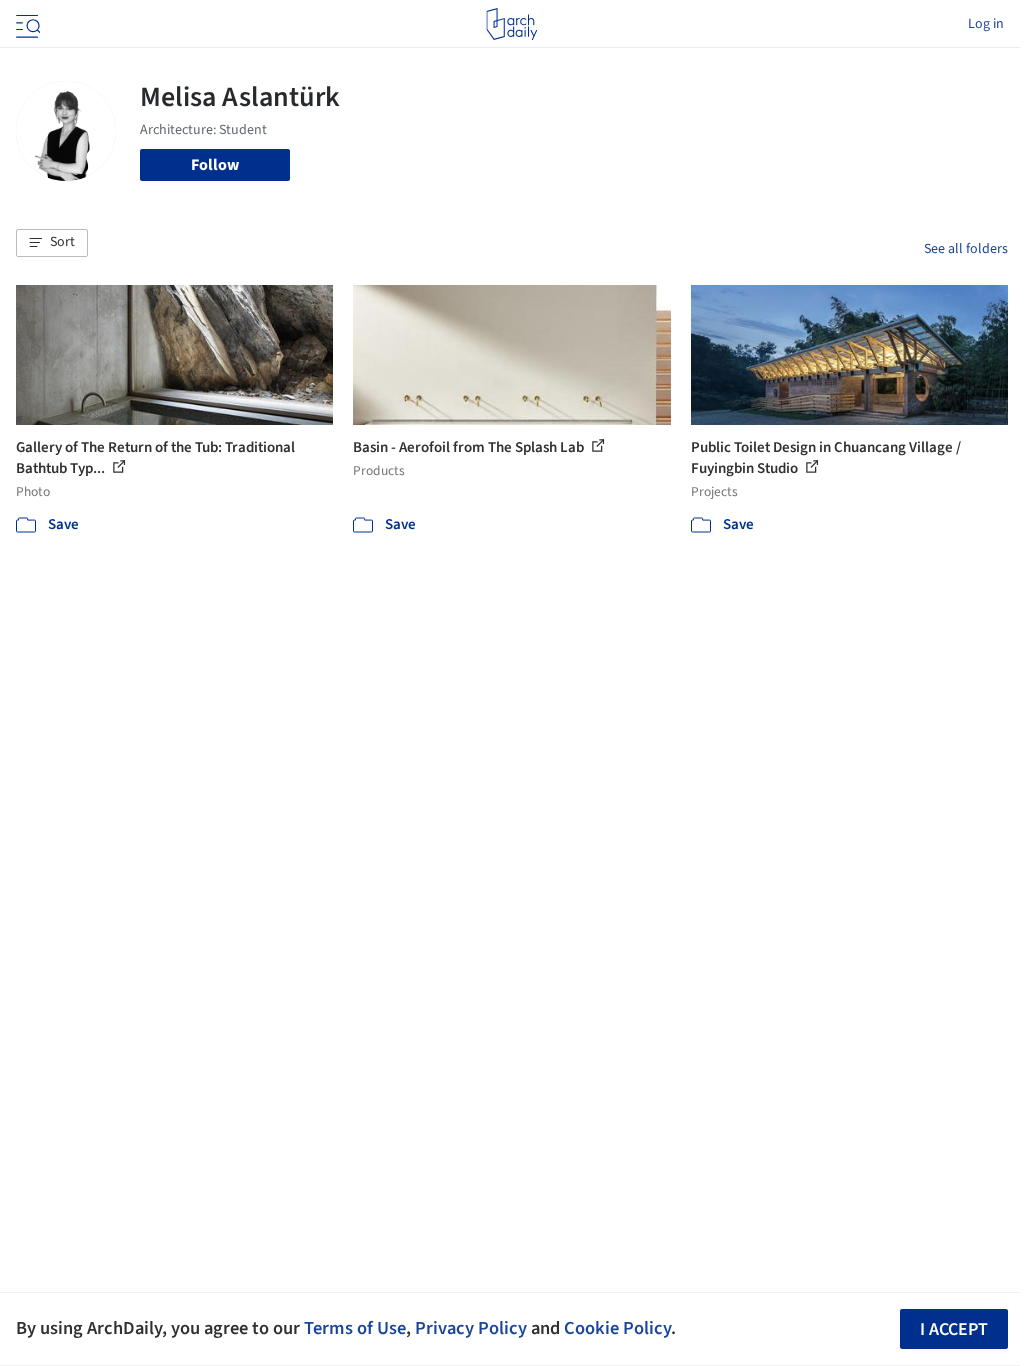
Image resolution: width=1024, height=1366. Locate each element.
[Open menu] (26, 24)
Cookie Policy (617, 1328)
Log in (986, 24)
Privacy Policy (471, 1328)
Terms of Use (355, 1328)
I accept (954, 1329)
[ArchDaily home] (511, 24)
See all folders (966, 249)
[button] (52, 243)
